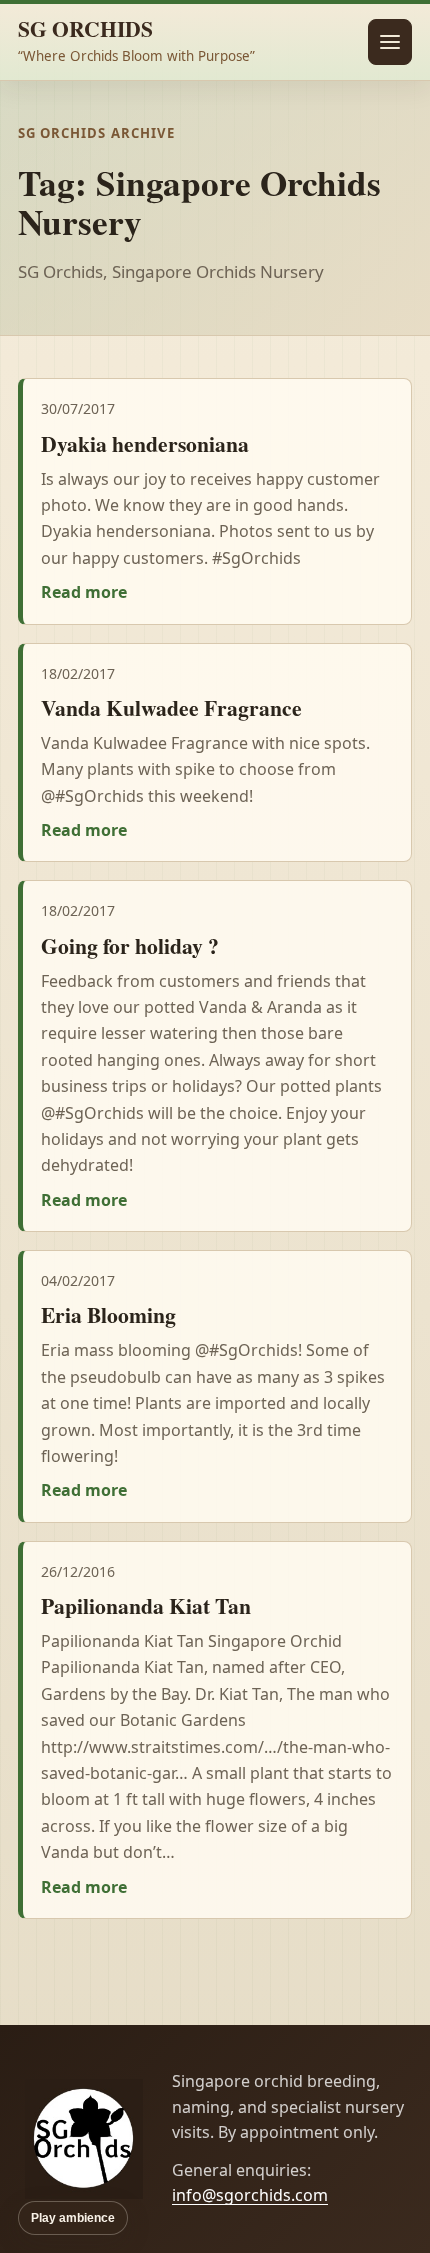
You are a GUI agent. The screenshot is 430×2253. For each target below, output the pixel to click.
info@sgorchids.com (250, 2195)
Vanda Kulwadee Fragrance (171, 707)
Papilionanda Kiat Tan (146, 1605)
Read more (84, 592)
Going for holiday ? (130, 945)
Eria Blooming (108, 1314)
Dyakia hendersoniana (145, 443)
